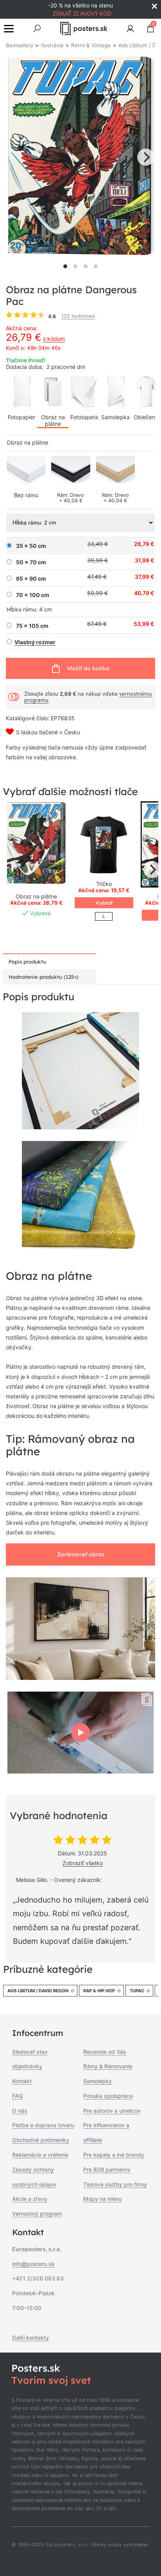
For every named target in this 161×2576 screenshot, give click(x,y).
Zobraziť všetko (83, 1863)
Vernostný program (37, 2214)
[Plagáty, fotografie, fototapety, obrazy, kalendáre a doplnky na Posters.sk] (84, 28)
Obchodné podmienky (41, 2140)
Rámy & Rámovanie (108, 2066)
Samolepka (115, 417)
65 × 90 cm (31, 579)
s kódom (54, 339)
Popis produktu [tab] (27, 962)
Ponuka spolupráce (108, 2096)
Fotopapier (21, 417)
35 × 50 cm (31, 546)
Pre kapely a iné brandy (114, 2155)
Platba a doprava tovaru (43, 2125)
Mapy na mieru (102, 2199)
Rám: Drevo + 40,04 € (71, 498)
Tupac (137, 1991)
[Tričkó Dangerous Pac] (104, 844)
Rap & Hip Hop (99, 1991)
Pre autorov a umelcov (112, 2111)
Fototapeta (84, 417)
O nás (20, 2111)
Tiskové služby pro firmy (115, 2184)
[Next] (146, 157)
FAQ (18, 2096)
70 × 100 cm (33, 595)
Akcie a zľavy (30, 2199)
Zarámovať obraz (81, 1554)
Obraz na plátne (53, 420)
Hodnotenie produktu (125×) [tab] (44, 977)
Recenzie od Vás (105, 2052)
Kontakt (22, 2081)
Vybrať (104, 903)
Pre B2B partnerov (107, 2169)
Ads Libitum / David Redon (38, 1991)
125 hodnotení (78, 316)
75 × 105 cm (32, 626)
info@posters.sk (33, 2264)
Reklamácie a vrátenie (40, 2155)
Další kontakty (30, 2338)
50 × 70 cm (31, 562)
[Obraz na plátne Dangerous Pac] (36, 844)
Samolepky (97, 2081)
